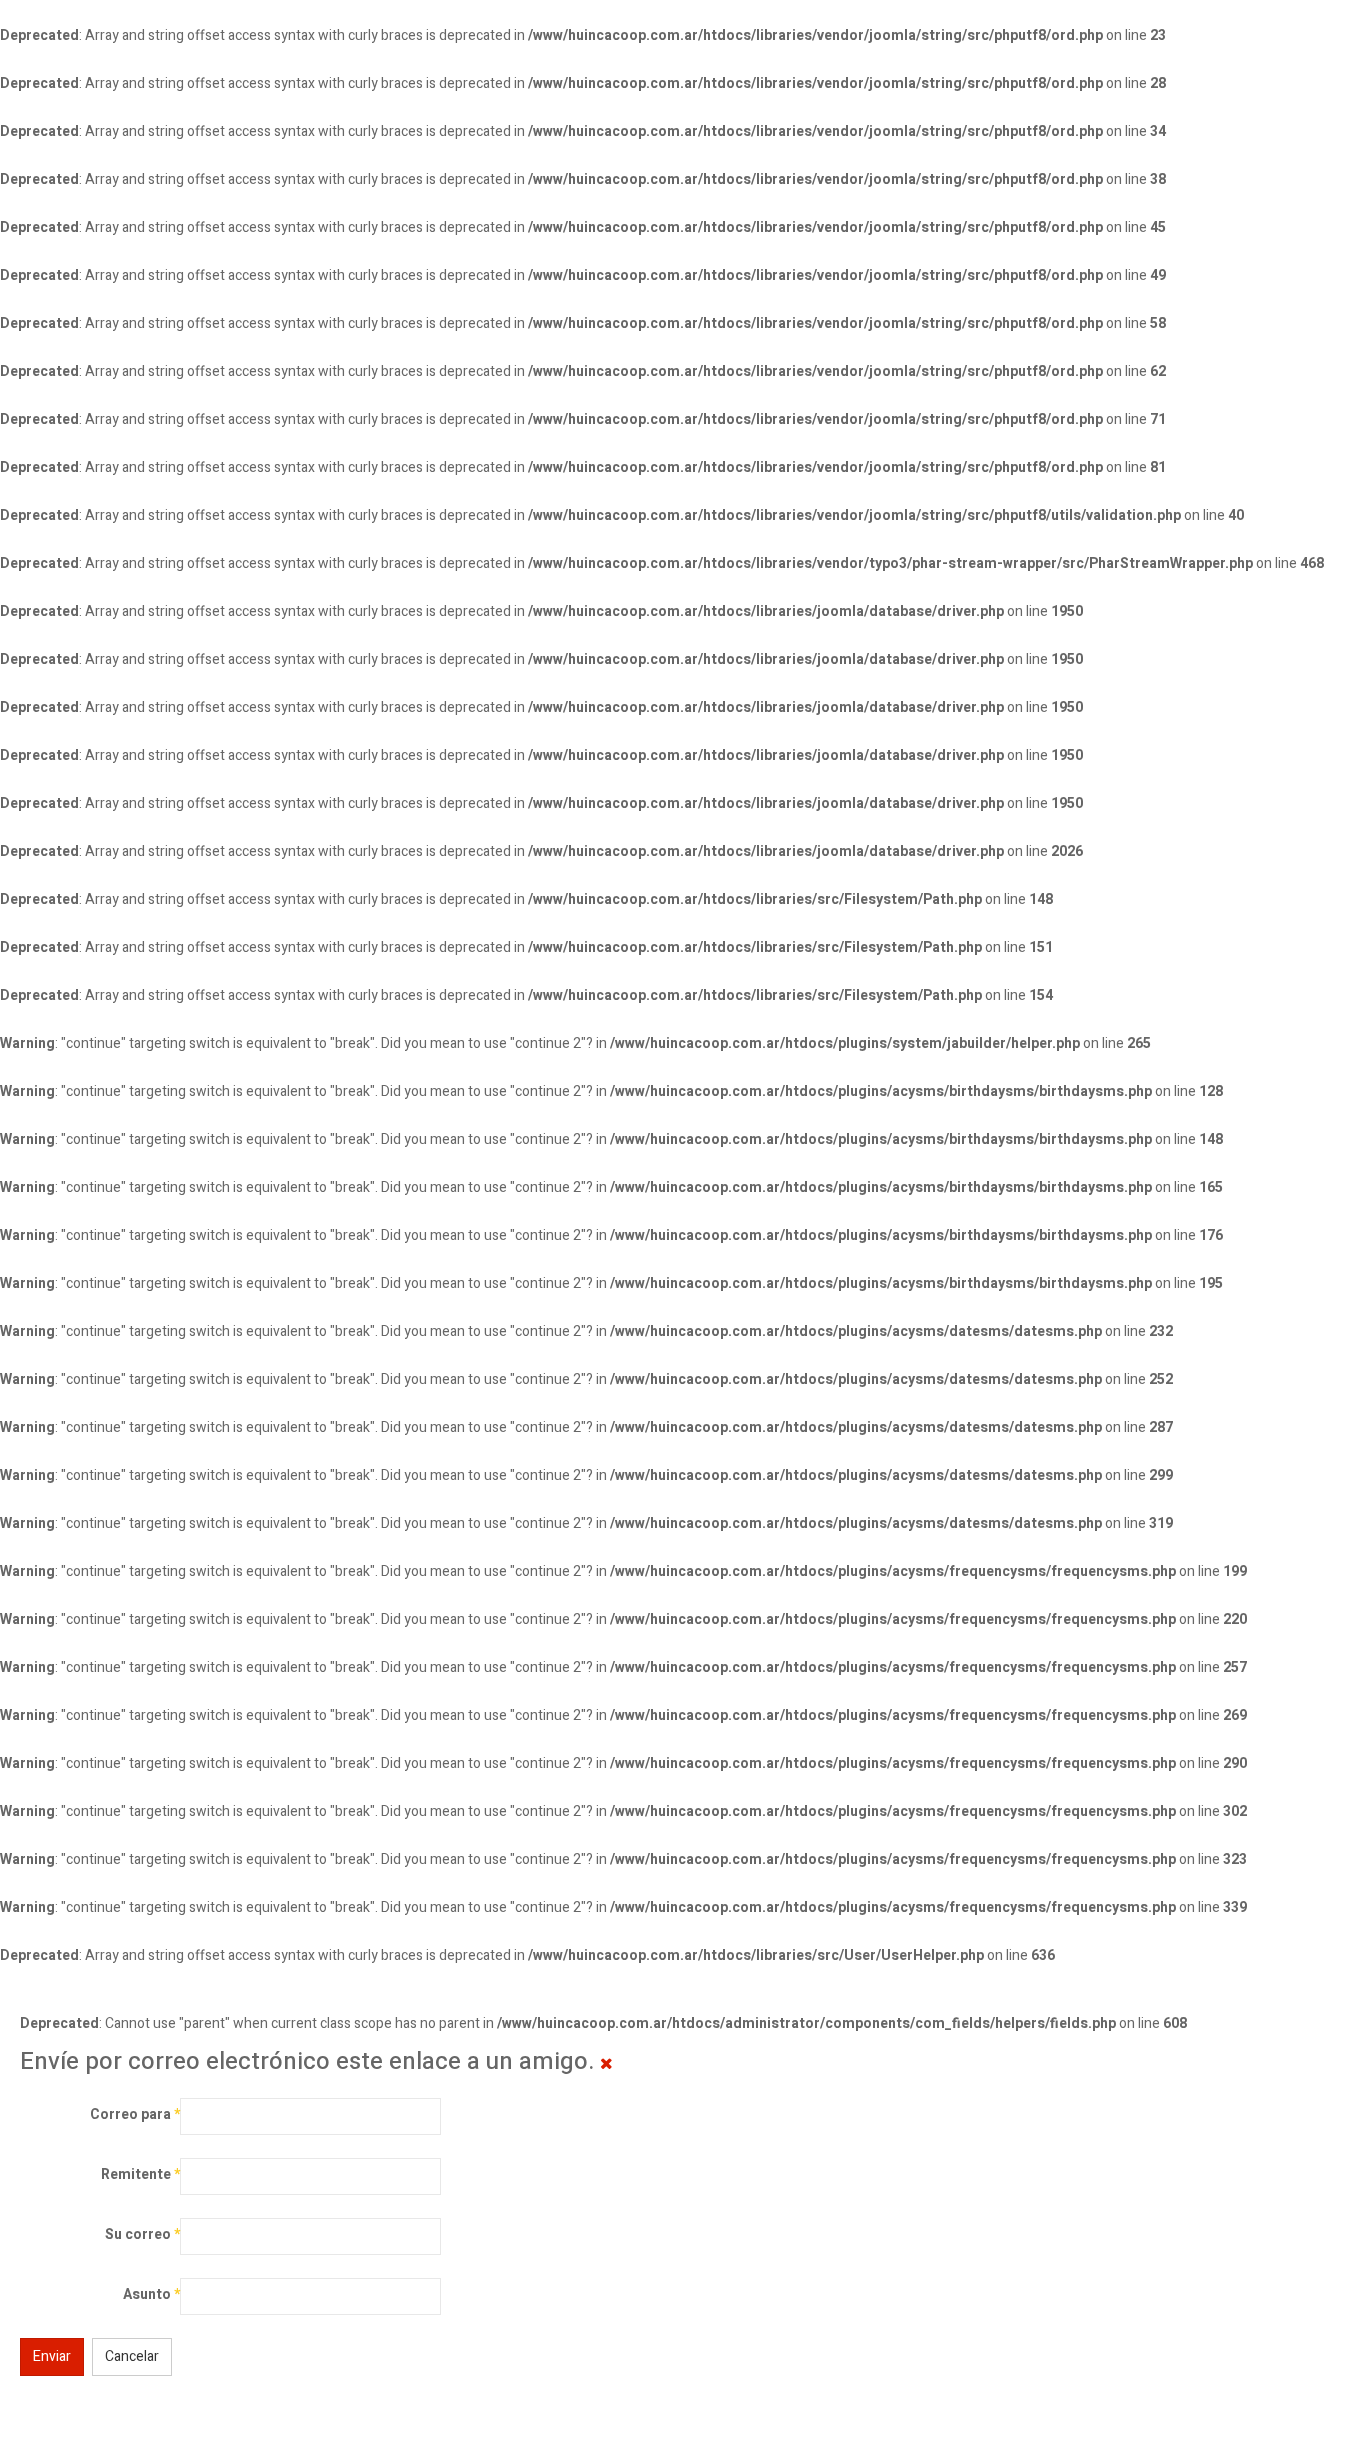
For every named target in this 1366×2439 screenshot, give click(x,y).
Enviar (52, 2356)
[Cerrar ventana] (606, 2064)
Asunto (151, 2294)
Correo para (135, 2114)
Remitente (140, 2174)
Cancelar (132, 2356)
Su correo (142, 2234)
